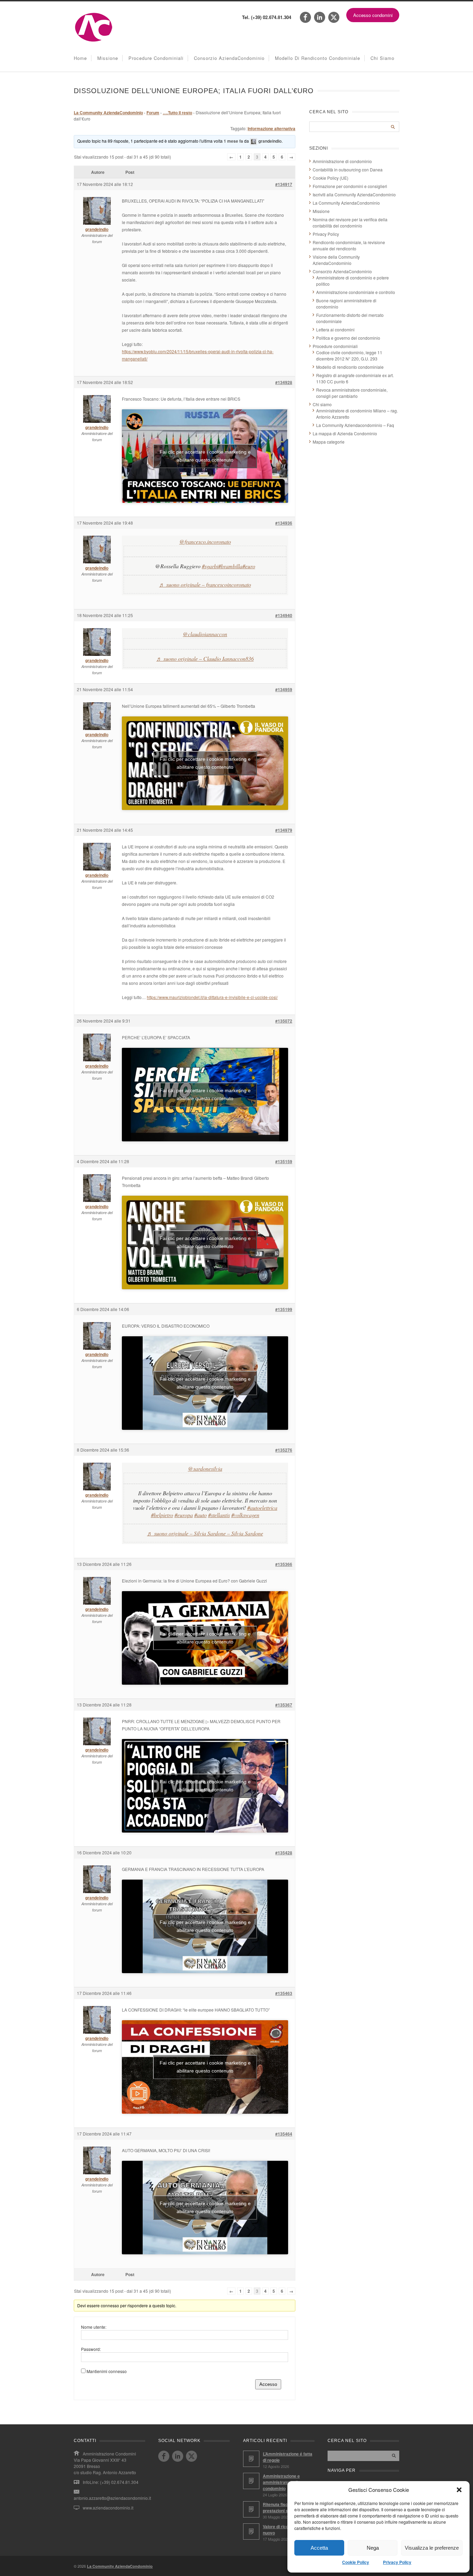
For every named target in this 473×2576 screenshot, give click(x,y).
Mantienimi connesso (107, 2371)
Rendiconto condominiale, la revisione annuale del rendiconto (349, 245)
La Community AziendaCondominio (108, 113)
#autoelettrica (262, 1508)
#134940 (284, 615)
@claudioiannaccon (205, 634)
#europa (184, 1515)
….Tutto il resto (177, 113)
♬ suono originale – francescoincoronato (205, 584)
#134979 (284, 830)
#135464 (284, 2134)
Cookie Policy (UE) (331, 178)
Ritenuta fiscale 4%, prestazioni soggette (283, 2507)
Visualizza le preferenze (432, 2548)
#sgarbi (210, 566)
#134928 (284, 382)
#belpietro (162, 1515)
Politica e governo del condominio (348, 338)
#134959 (284, 689)
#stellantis (219, 1515)
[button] (459, 2490)
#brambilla (230, 566)
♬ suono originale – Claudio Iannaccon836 (205, 658)
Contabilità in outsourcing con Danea (348, 170)
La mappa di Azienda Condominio (345, 433)
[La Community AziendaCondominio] (94, 41)
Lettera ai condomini (335, 329)
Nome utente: (94, 2327)
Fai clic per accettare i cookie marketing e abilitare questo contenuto (205, 456)
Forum (153, 113)
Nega (373, 2548)
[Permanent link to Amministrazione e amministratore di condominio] (251, 2481)
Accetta (319, 2548)
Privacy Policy (397, 2562)
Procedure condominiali (156, 58)
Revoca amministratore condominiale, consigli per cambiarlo (352, 393)
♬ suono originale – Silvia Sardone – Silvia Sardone (205, 1533)
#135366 (284, 1564)
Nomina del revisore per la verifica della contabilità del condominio (350, 222)
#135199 (284, 1309)
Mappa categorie (329, 442)
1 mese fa (233, 141)
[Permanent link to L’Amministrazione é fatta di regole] (251, 2459)
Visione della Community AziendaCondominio (336, 260)
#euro (249, 566)
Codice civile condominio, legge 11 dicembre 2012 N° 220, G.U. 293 (349, 355)
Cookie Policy (356, 2562)
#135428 (284, 1853)
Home (80, 58)
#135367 (284, 1705)
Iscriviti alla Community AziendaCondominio (354, 194)
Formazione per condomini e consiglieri (350, 186)
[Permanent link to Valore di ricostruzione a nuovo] (251, 2532)
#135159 (284, 1161)
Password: (91, 2349)
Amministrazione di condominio (342, 161)
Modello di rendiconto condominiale (318, 58)
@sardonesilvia (205, 1468)
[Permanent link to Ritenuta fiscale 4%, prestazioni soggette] (251, 2509)
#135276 (284, 1450)
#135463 (284, 1993)
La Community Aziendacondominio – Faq (355, 425)
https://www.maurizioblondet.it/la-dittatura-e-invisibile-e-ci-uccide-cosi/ (212, 997)
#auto (200, 1515)
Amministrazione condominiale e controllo (356, 292)
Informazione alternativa (271, 128)
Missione (108, 58)
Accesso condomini (373, 15)
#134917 (284, 184)
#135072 (284, 1021)
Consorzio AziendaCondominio (229, 58)
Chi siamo (382, 58)
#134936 (284, 523)
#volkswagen (245, 1515)
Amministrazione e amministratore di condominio (281, 2482)
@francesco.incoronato (205, 541)
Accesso (268, 2384)
